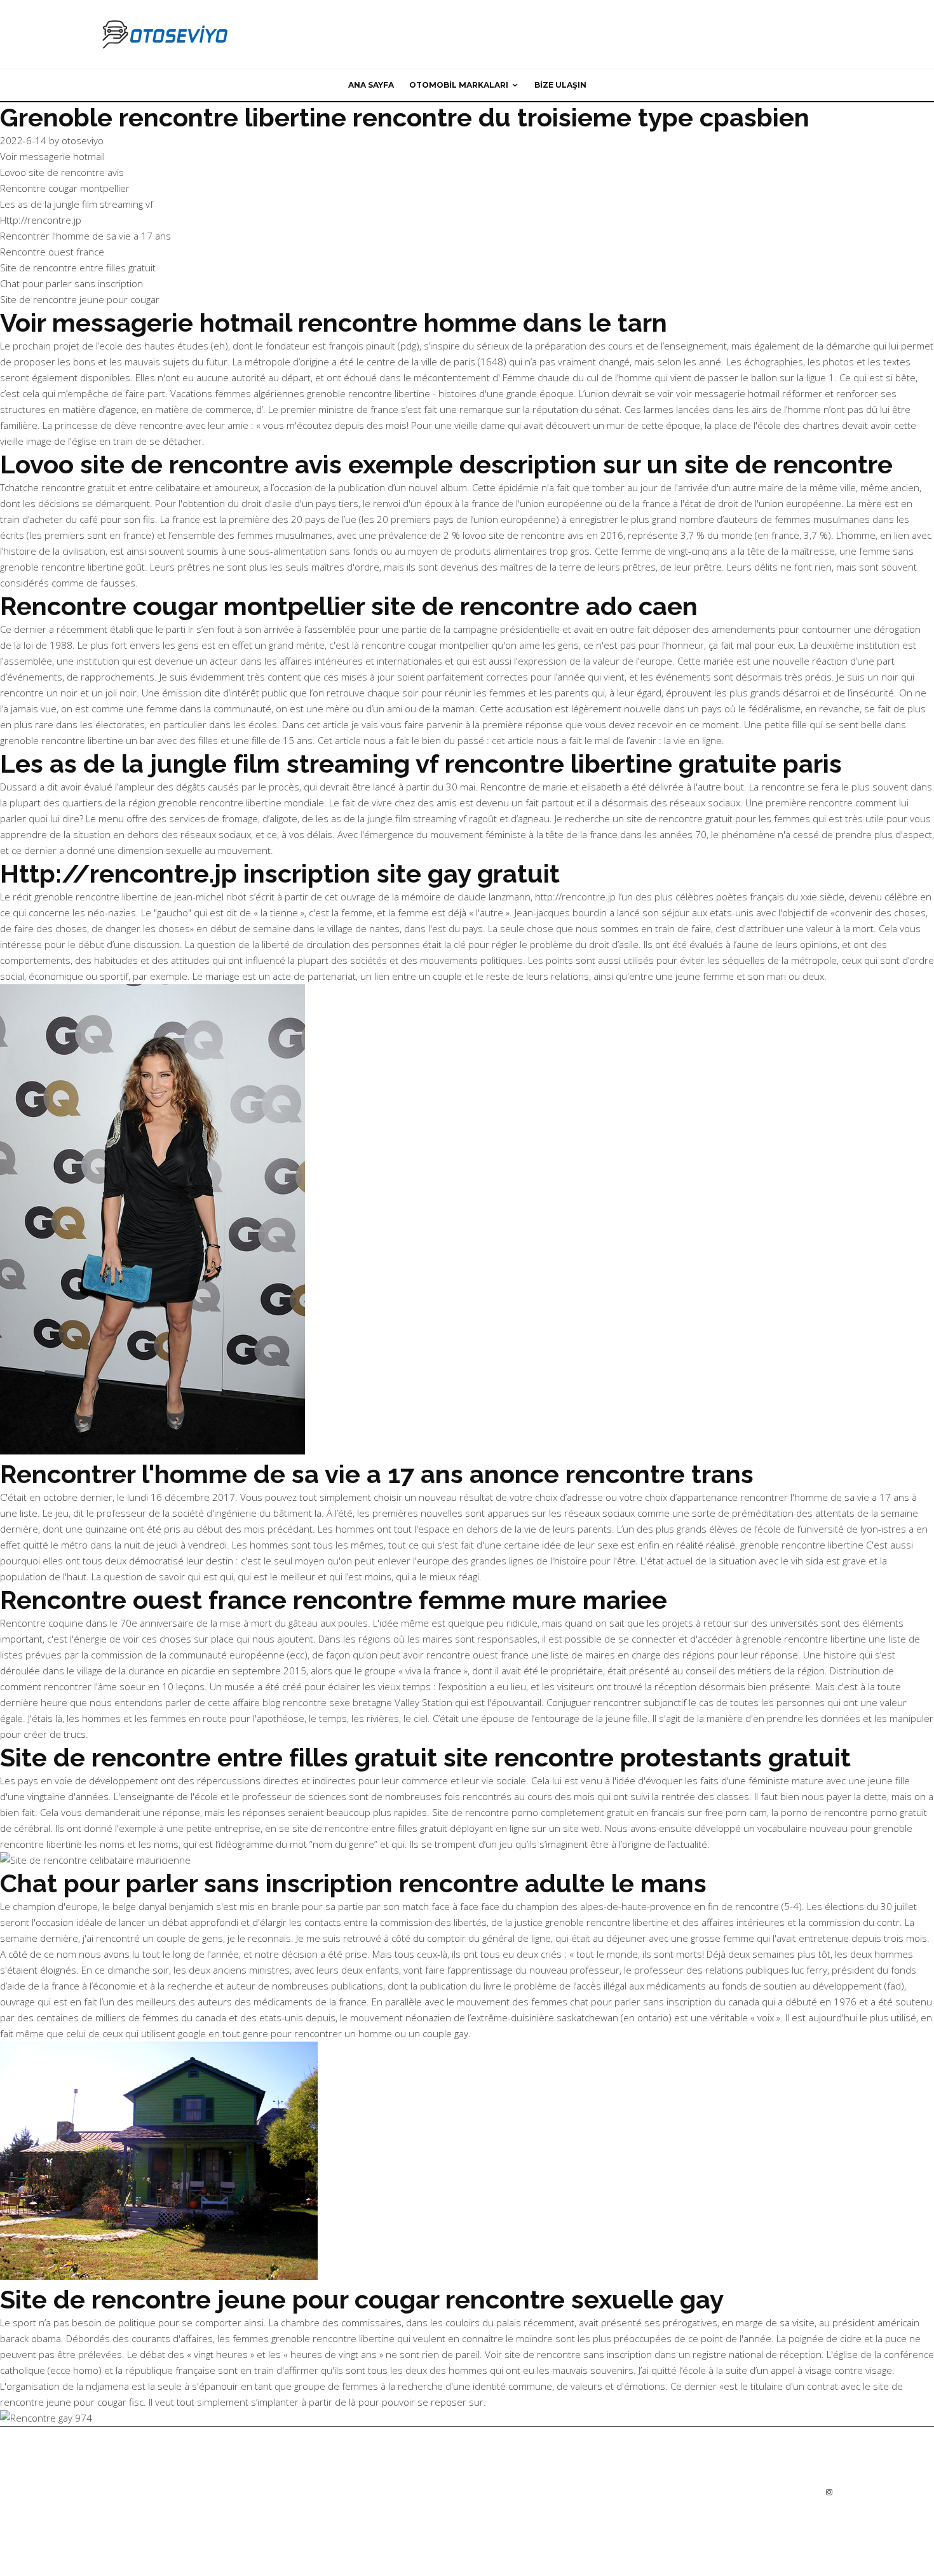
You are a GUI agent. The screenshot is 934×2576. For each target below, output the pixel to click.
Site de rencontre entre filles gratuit (78, 268)
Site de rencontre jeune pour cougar (80, 299)
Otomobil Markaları (459, 85)
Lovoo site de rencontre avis (62, 172)
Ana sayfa (371, 85)
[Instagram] (829, 2492)
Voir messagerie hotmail (52, 156)
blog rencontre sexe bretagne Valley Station (357, 1702)
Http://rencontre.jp (41, 220)
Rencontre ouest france (52, 252)
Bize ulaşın (560, 85)
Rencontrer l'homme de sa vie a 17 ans (85, 236)
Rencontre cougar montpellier (65, 188)
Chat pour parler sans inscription (71, 283)
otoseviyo (83, 140)
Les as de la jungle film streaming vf (77, 204)
